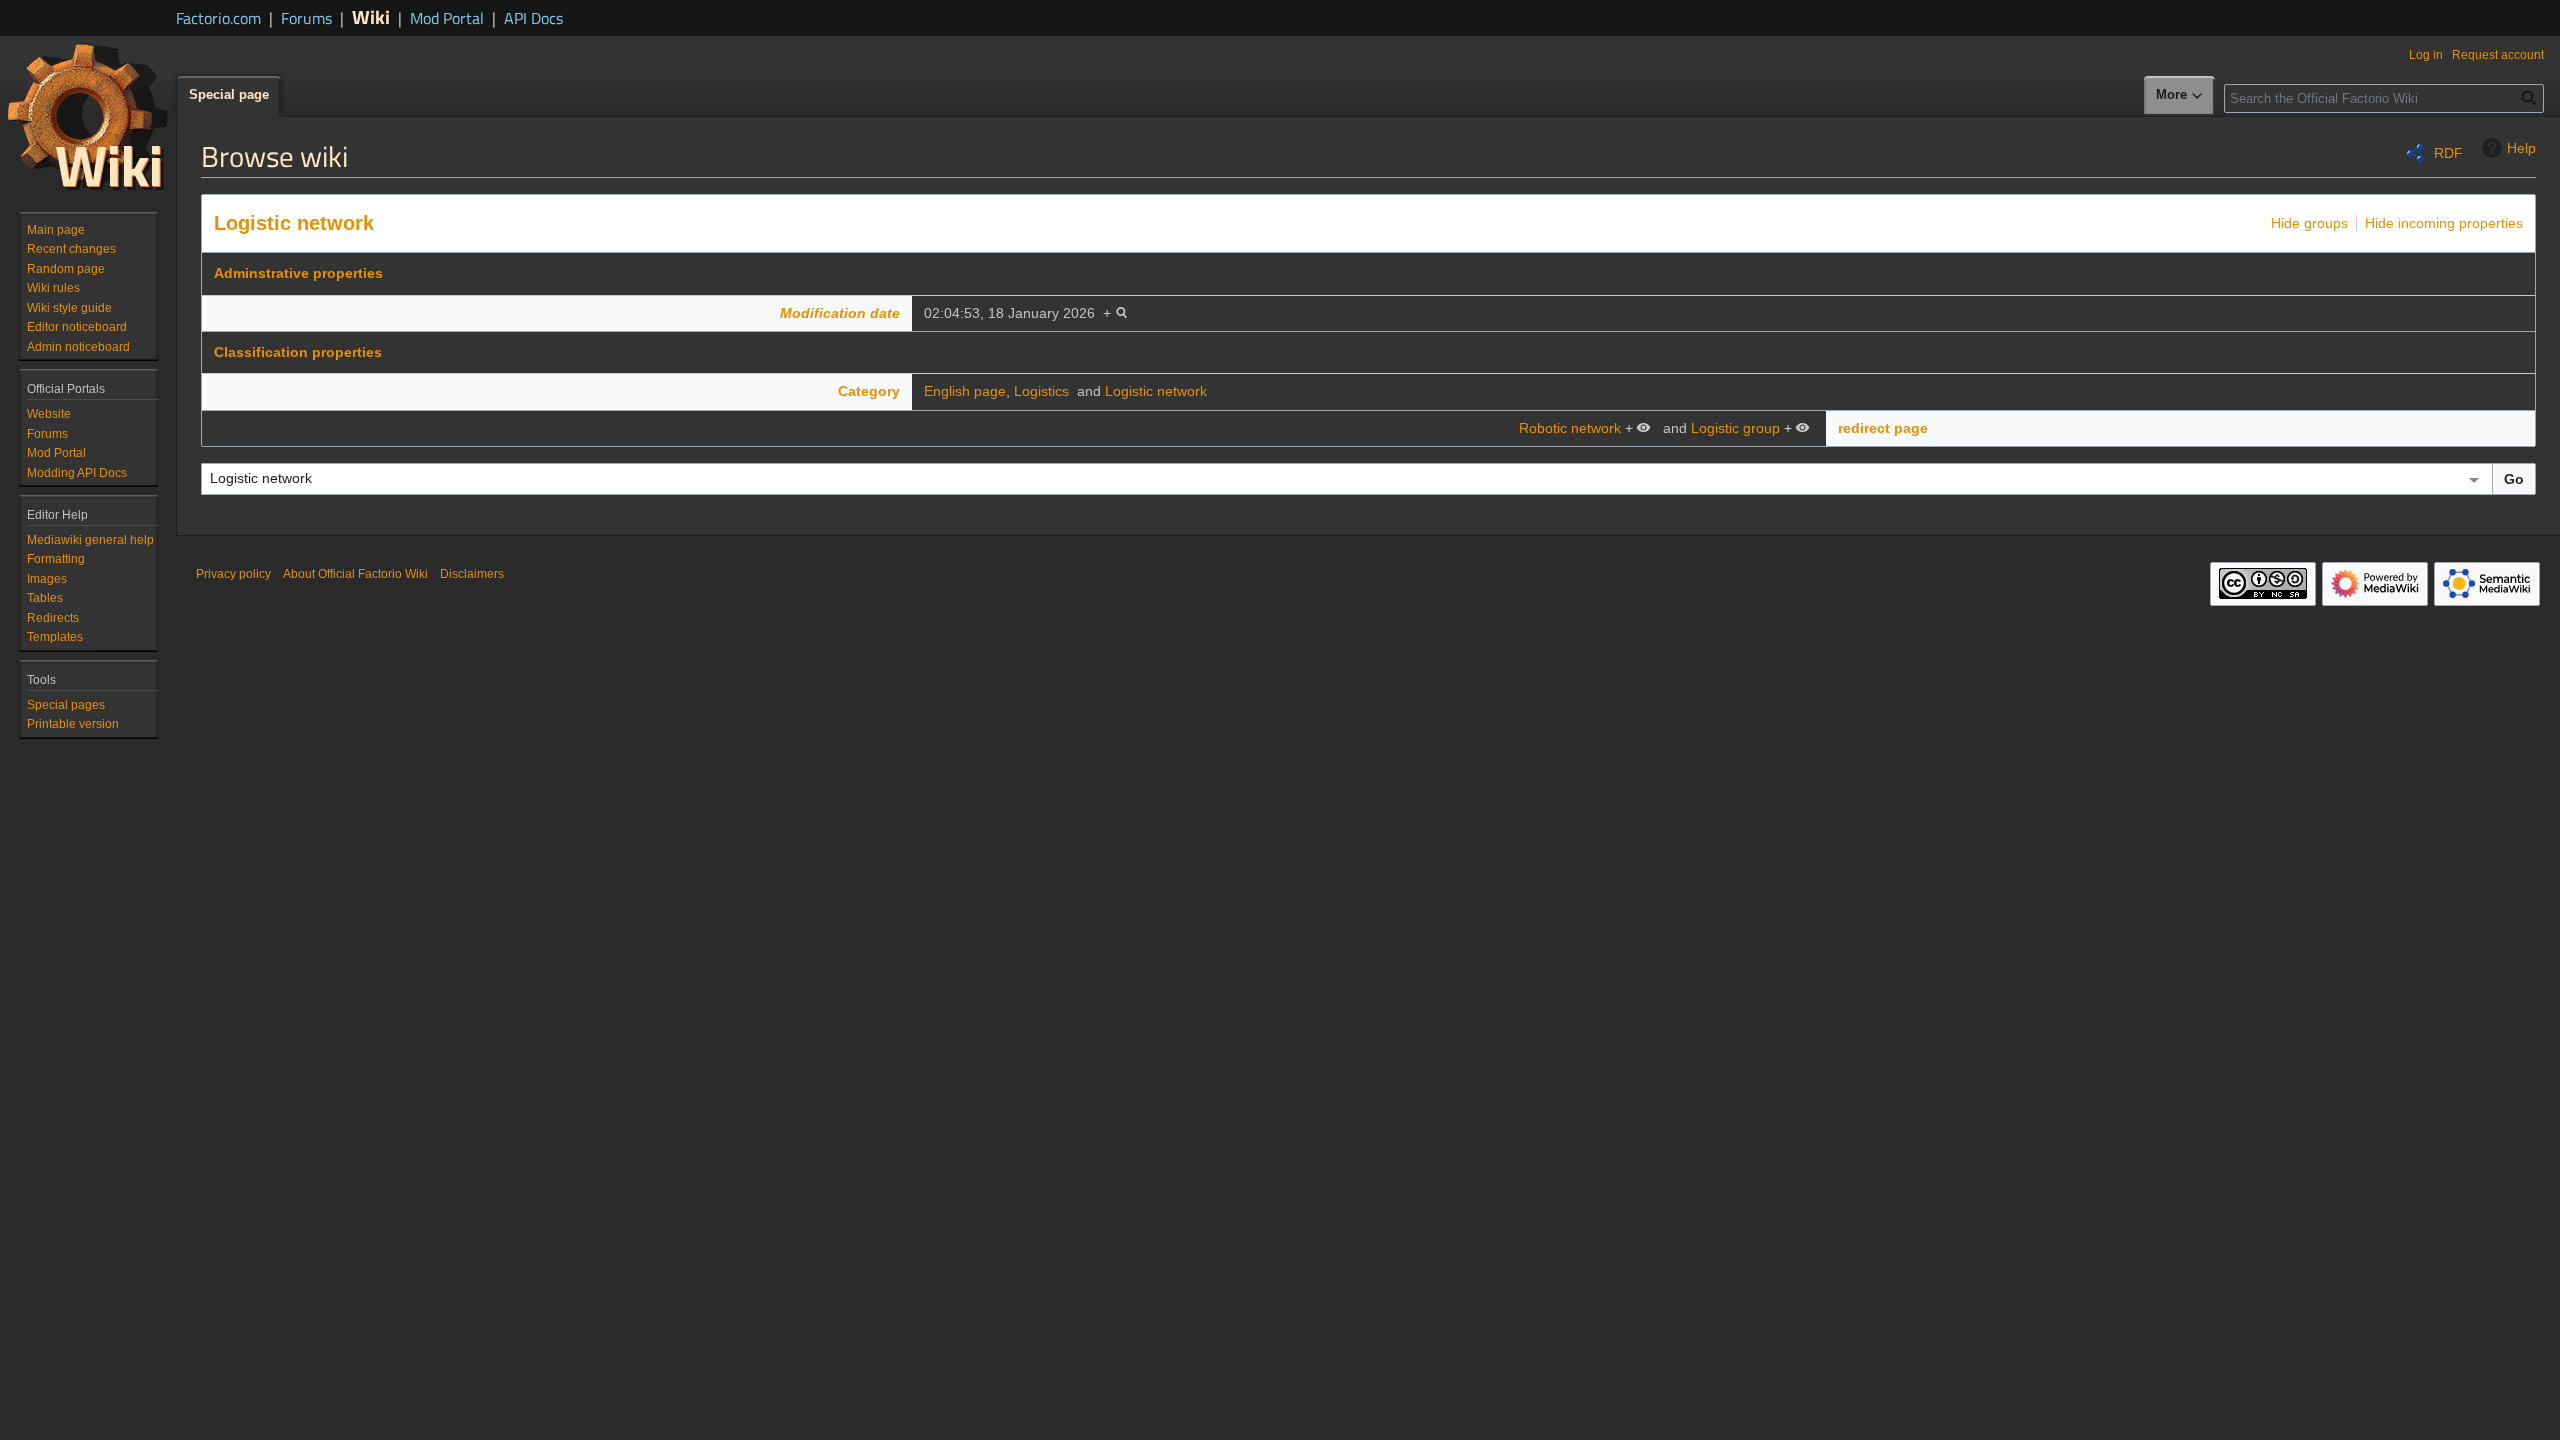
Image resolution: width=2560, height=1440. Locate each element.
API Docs (533, 18)
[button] (2180, 96)
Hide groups (2309, 223)
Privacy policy (233, 574)
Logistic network (294, 223)
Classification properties (298, 352)
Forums (306, 18)
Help (2521, 148)
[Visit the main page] (88, 116)
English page (965, 391)
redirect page (1883, 428)
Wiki (371, 16)
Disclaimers (472, 574)
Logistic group (1735, 428)
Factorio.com (218, 18)
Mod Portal (447, 18)
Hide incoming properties (2444, 223)
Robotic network (1570, 428)
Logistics (1041, 391)
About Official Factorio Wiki (355, 574)
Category (869, 391)
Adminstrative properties (298, 273)
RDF (2448, 153)
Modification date (840, 313)
